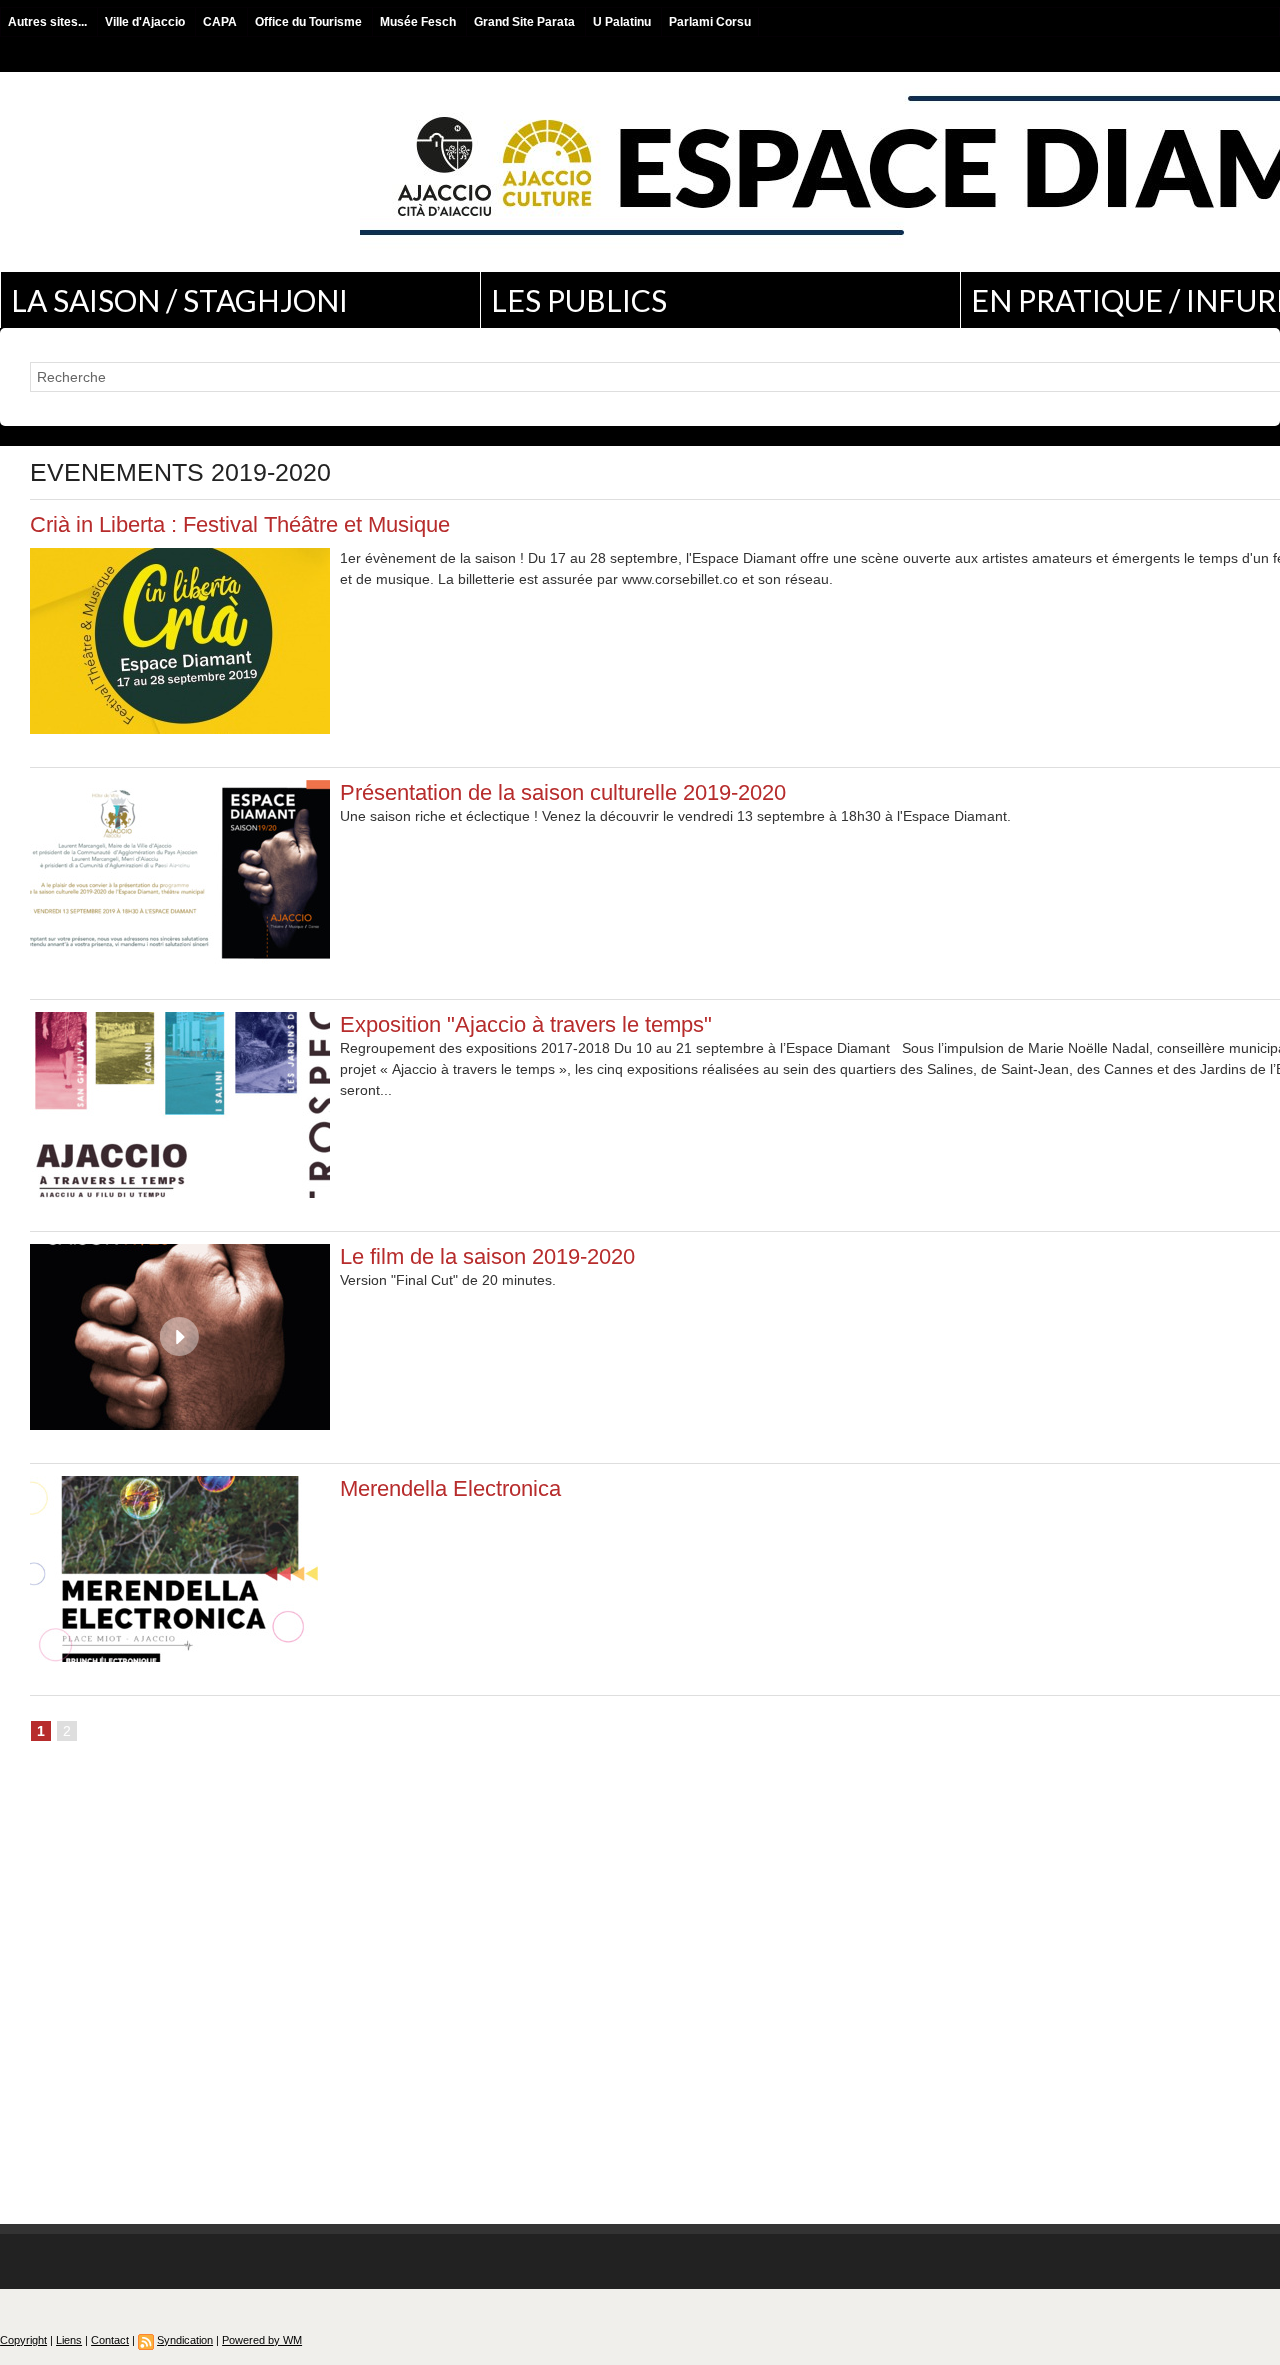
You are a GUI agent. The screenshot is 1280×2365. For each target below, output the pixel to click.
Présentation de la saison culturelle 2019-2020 (563, 792)
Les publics (579, 300)
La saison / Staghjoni (179, 300)
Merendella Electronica (450, 1488)
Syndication (185, 2340)
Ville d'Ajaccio (146, 22)
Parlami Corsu (710, 22)
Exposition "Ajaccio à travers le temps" (526, 1024)
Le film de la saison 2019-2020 (487, 1256)
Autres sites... (49, 22)
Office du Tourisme (310, 22)
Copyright (23, 2340)
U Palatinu (623, 22)
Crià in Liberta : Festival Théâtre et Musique (240, 524)
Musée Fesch (419, 22)
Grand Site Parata (526, 22)
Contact (110, 2340)
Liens (69, 2340)
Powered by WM (262, 2340)
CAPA (221, 22)
